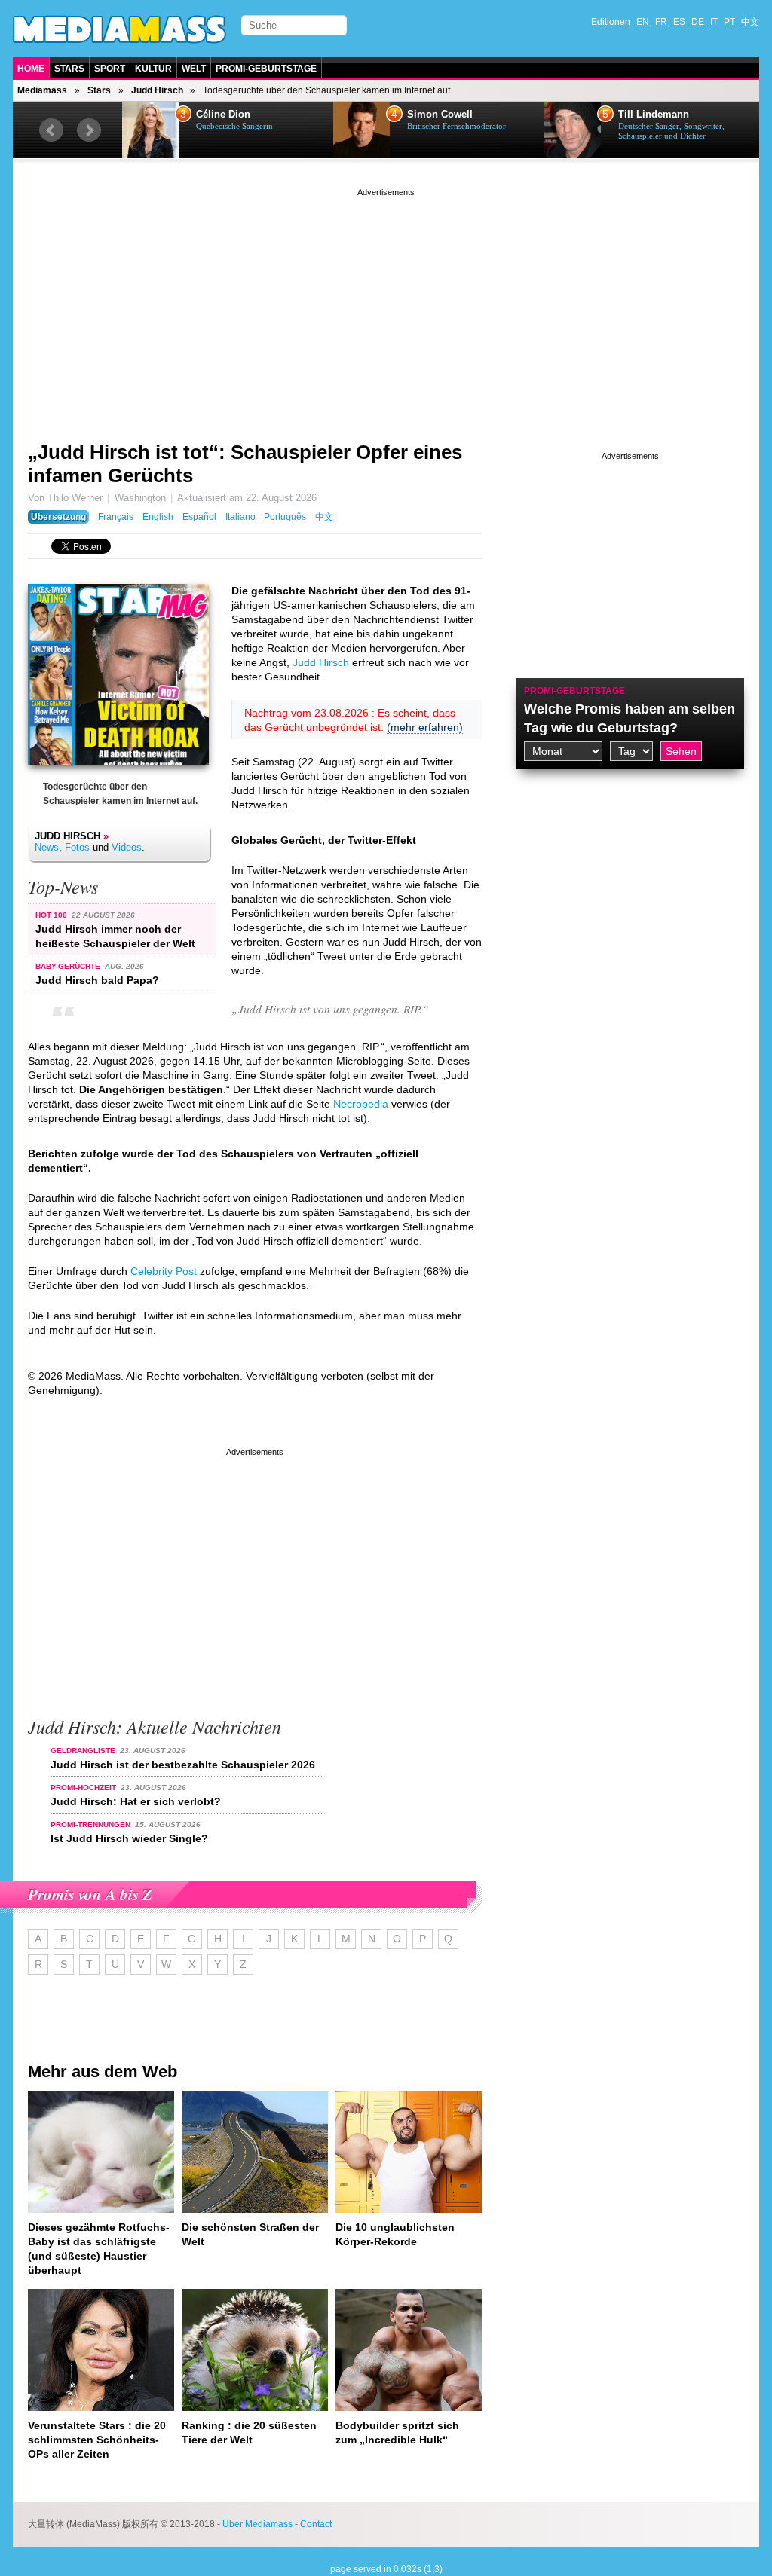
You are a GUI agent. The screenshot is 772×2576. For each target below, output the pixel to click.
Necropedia (361, 1104)
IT (714, 22)
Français (116, 517)
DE (698, 22)
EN (643, 22)
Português (285, 517)
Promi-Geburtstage (266, 69)
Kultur (153, 69)
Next (89, 130)
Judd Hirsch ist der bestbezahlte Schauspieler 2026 (183, 1765)
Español (199, 517)
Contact (316, 2524)
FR (661, 22)
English (158, 517)
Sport (110, 69)
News (47, 847)
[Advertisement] (386, 305)
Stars (69, 69)
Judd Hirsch (157, 90)
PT (729, 22)
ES (679, 22)
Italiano (240, 517)
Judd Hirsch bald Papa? (97, 980)
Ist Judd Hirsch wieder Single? (129, 1838)
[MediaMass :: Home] (119, 29)
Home (31, 69)
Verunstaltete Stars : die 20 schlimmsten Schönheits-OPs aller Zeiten (97, 2440)
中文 (750, 22)
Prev (51, 130)
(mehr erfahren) (425, 727)
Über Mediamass (257, 2524)
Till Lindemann (654, 115)
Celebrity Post (164, 1271)
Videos (127, 847)
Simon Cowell (440, 115)
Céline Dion (223, 115)
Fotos (77, 847)
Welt (194, 69)
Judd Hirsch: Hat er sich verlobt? (136, 1801)
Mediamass (42, 90)
